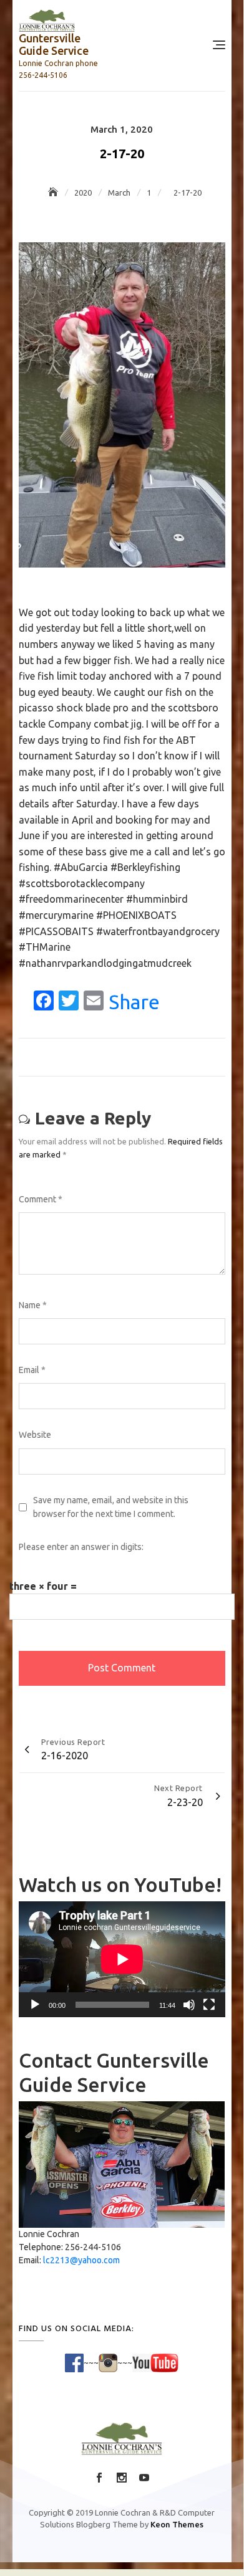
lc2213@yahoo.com (81, 2260)
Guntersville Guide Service (54, 44)
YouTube (144, 2478)
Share (134, 1002)
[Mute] (189, 2005)
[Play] (35, 2005)
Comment (41, 1199)
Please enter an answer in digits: (81, 1547)
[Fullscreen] (209, 2005)
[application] (122, 1959)
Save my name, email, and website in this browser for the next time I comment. (111, 1507)
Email (32, 1370)
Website (35, 1435)
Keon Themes (177, 2524)
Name (33, 1305)
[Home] (54, 192)
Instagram (122, 2478)
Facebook (99, 2478)
